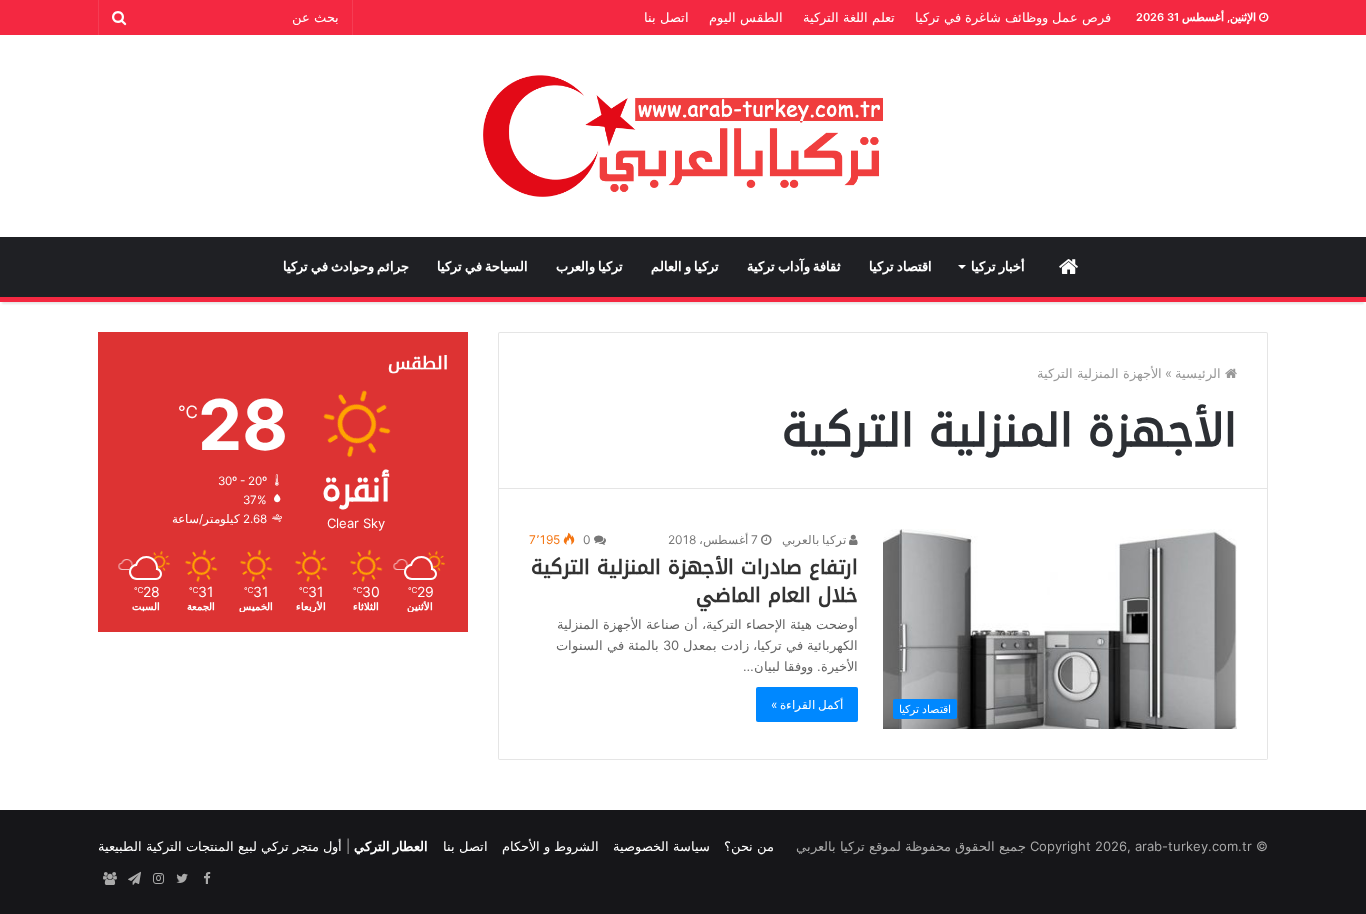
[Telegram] (134, 879)
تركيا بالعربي (815, 539)
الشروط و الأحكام (550, 846)
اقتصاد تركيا (900, 266)
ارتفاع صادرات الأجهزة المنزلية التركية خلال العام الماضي (694, 581)
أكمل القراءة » (807, 704)
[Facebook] (206, 879)
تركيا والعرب (589, 266)
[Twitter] (182, 879)
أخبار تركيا (998, 266)
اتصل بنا (666, 17)
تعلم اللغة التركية (849, 17)
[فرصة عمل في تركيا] (110, 879)
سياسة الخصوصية (661, 846)
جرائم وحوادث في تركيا (346, 266)
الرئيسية (1200, 373)
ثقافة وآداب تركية (794, 266)
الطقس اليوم (746, 17)
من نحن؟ (749, 846)
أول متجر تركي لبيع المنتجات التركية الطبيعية (220, 846)
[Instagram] (158, 879)
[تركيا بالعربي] (683, 136)
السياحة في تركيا (482, 266)
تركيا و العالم (685, 266)
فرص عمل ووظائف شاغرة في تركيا (1013, 17)
